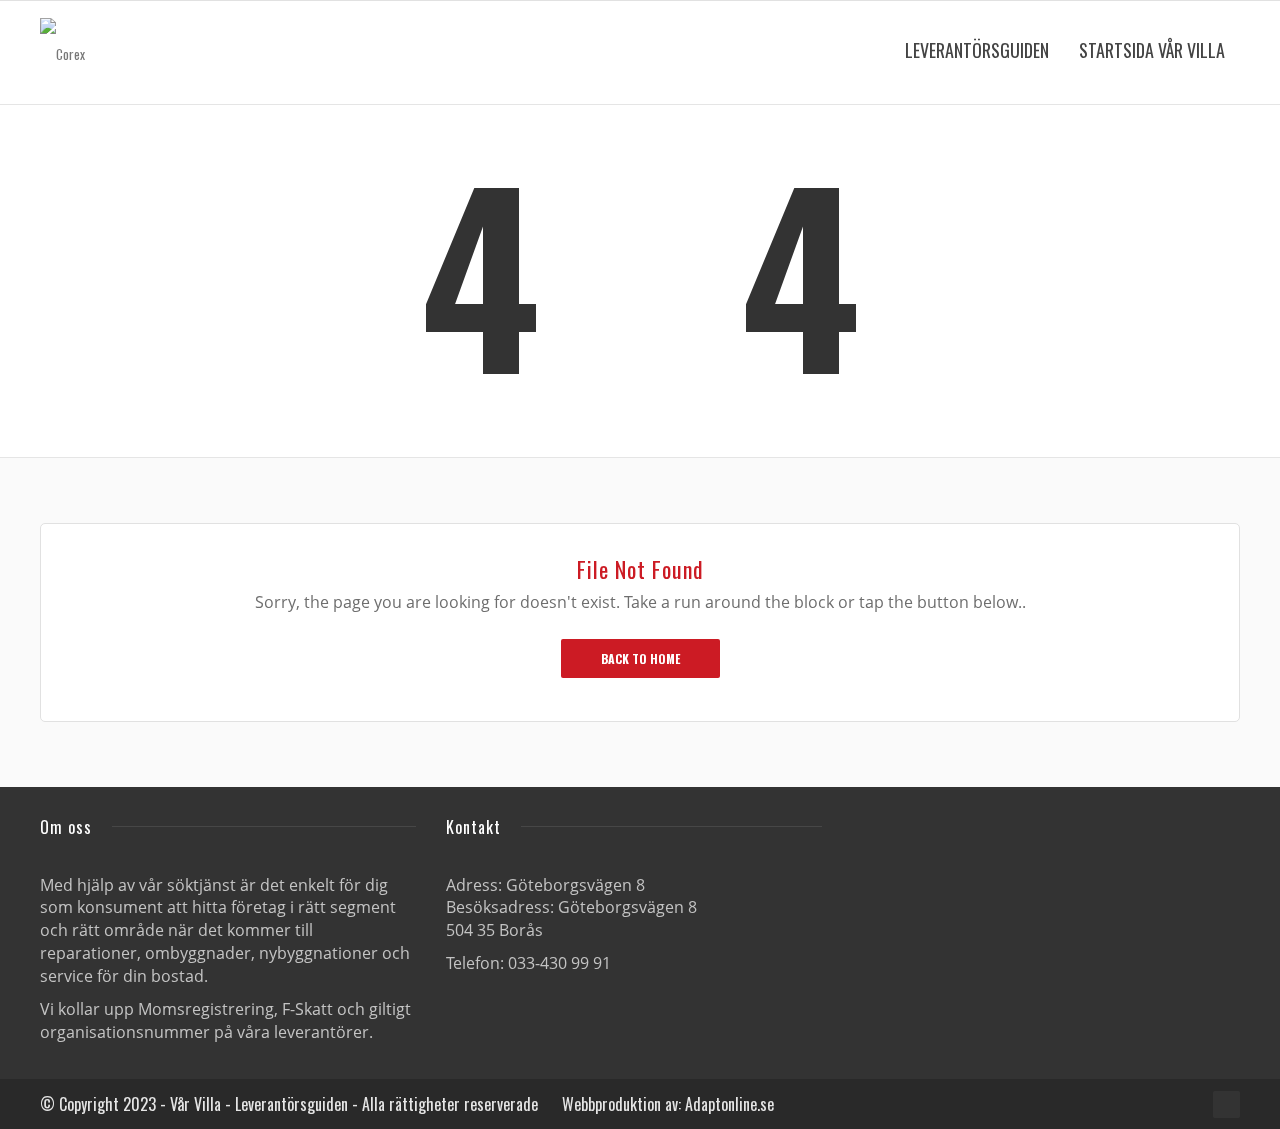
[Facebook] (1226, 1104)
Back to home (640, 658)
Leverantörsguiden (977, 50)
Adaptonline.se (729, 1104)
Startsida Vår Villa (1152, 50)
